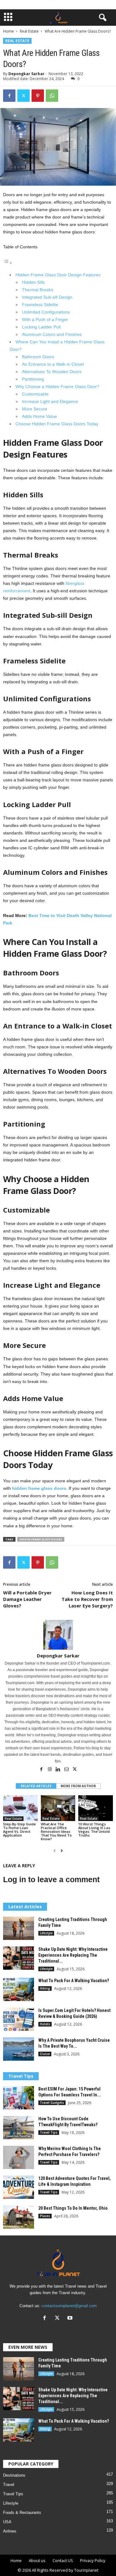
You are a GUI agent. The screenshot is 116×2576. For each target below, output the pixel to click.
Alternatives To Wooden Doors (52, 372)
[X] (24, 96)
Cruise (45, 2054)
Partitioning (33, 379)
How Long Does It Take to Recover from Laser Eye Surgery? (87, 1599)
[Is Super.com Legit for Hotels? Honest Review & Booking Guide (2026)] (19, 2019)
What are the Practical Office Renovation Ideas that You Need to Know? (56, 1831)
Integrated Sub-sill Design (47, 297)
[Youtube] (71, 2318)
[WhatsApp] (52, 96)
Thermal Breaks (38, 290)
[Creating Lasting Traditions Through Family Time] (19, 1928)
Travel (9, 2485)
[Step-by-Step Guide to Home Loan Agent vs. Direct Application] (20, 1808)
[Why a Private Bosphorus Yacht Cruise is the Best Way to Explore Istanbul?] (19, 2049)
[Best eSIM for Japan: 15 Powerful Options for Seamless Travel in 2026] (19, 2098)
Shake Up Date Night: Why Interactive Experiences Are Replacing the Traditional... (73, 1955)
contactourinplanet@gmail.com (69, 2306)
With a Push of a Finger (45, 319)
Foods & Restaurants (22, 2513)
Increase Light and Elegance (50, 401)
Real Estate (29, 31)
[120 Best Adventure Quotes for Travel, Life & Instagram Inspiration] (19, 2187)
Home (9, 31)
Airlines (10, 2531)
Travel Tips (49, 2132)
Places (45, 2216)
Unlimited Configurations (46, 312)
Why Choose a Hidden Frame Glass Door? (57, 386)
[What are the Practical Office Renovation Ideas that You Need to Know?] (58, 1808)
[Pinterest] (38, 96)
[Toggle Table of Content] (8, 263)
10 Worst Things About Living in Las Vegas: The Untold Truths (94, 1830)
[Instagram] (50, 1770)
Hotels (45, 2024)
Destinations (14, 2475)
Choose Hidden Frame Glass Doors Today (57, 424)
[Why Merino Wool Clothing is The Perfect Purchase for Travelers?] (19, 2157)
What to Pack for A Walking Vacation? (74, 1981)
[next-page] (62, 1851)
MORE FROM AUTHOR (78, 1786)
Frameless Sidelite (40, 305)
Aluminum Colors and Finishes (52, 334)
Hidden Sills (33, 282)
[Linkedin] (59, 1770)
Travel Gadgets (52, 2103)
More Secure (35, 409)
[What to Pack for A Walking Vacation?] (19, 1989)
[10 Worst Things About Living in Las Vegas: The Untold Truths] (96, 1808)
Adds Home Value (39, 416)
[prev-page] (55, 1851)
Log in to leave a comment (51, 1879)
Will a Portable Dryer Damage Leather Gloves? (27, 1599)
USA (7, 2522)
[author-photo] (58, 1635)
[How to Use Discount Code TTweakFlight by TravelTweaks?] (19, 2128)
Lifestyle (46, 1933)
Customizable (35, 394)
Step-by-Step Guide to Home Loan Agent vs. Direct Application (19, 1830)
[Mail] (67, 1770)
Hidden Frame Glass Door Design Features (58, 275)
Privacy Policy (93, 2560)
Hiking (45, 1988)
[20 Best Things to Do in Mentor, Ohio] (19, 2217)
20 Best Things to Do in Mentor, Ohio (73, 2208)
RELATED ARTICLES (36, 1786)
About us (37, 2560)
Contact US (63, 2560)
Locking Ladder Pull (41, 327)
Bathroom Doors (38, 357)
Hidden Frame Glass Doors (41, 1539)
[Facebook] (9, 96)
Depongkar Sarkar (26, 74)
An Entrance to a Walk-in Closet (53, 364)
